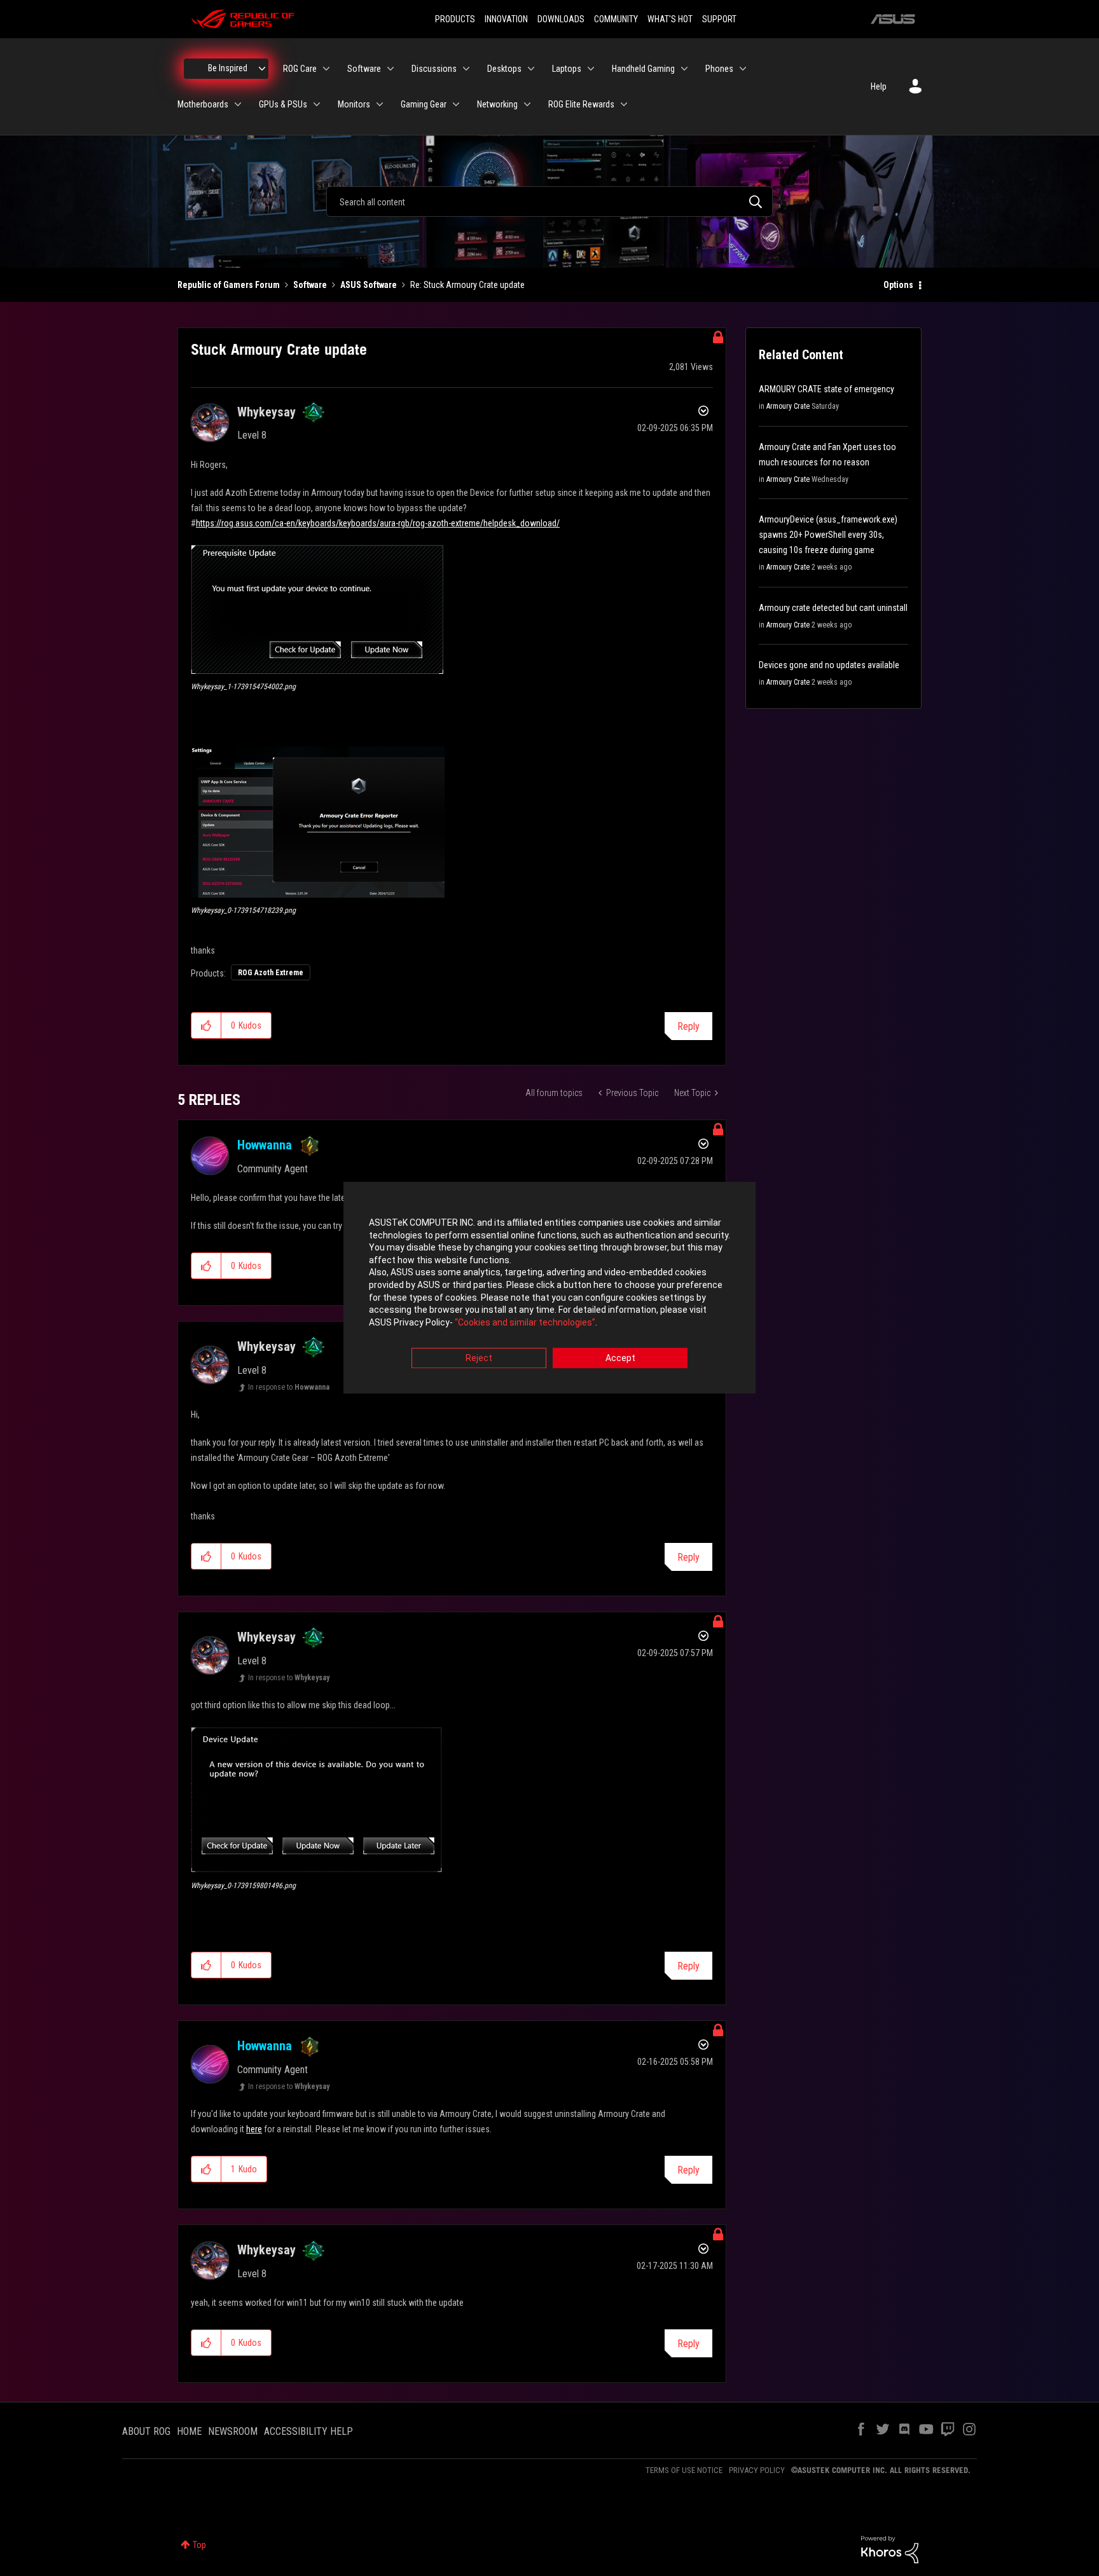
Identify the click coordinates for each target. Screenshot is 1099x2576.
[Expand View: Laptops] (591, 69)
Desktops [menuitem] (504, 69)
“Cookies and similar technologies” (525, 1322)
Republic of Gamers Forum (229, 285)
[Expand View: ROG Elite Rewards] (624, 104)
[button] (318, 609)
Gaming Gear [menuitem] (424, 104)
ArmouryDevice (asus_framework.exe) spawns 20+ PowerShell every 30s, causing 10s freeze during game (828, 535)
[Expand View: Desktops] (531, 69)
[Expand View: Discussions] (466, 69)
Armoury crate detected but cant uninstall (833, 608)
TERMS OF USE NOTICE (684, 2470)
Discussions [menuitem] (434, 69)
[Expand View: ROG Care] (326, 69)
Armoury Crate (788, 406)
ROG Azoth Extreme (271, 973)
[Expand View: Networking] (527, 104)
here (254, 2129)
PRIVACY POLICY (757, 2470)
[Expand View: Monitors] (380, 104)
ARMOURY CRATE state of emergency (826, 389)
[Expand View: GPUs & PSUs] (317, 104)
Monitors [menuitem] (354, 104)
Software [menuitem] (364, 69)
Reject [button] (479, 1359)
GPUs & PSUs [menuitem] (283, 104)
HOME (189, 2431)
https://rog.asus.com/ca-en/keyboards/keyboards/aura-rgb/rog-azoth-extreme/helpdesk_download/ (378, 523)
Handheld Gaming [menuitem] (643, 69)
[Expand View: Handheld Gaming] (684, 69)
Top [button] (199, 2545)
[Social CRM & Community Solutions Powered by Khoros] (890, 2549)
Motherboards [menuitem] (203, 104)
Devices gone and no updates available (829, 665)
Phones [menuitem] (719, 69)
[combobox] (549, 202)
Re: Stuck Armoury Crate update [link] (467, 285)
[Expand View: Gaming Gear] (456, 104)
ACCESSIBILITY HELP (308, 2431)
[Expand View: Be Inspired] (262, 69)
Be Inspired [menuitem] (228, 68)
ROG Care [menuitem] (300, 69)
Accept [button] (620, 1359)
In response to (289, 1387)
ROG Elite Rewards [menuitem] (581, 104)
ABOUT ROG (146, 2431)
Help (879, 86)
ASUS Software (369, 285)
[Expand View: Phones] (743, 69)
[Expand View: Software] (391, 69)
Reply (688, 1026)
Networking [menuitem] (497, 104)
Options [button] (898, 285)
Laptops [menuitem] (567, 69)
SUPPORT (719, 19)
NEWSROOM (233, 2431)
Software (310, 285)
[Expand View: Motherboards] (238, 104)
